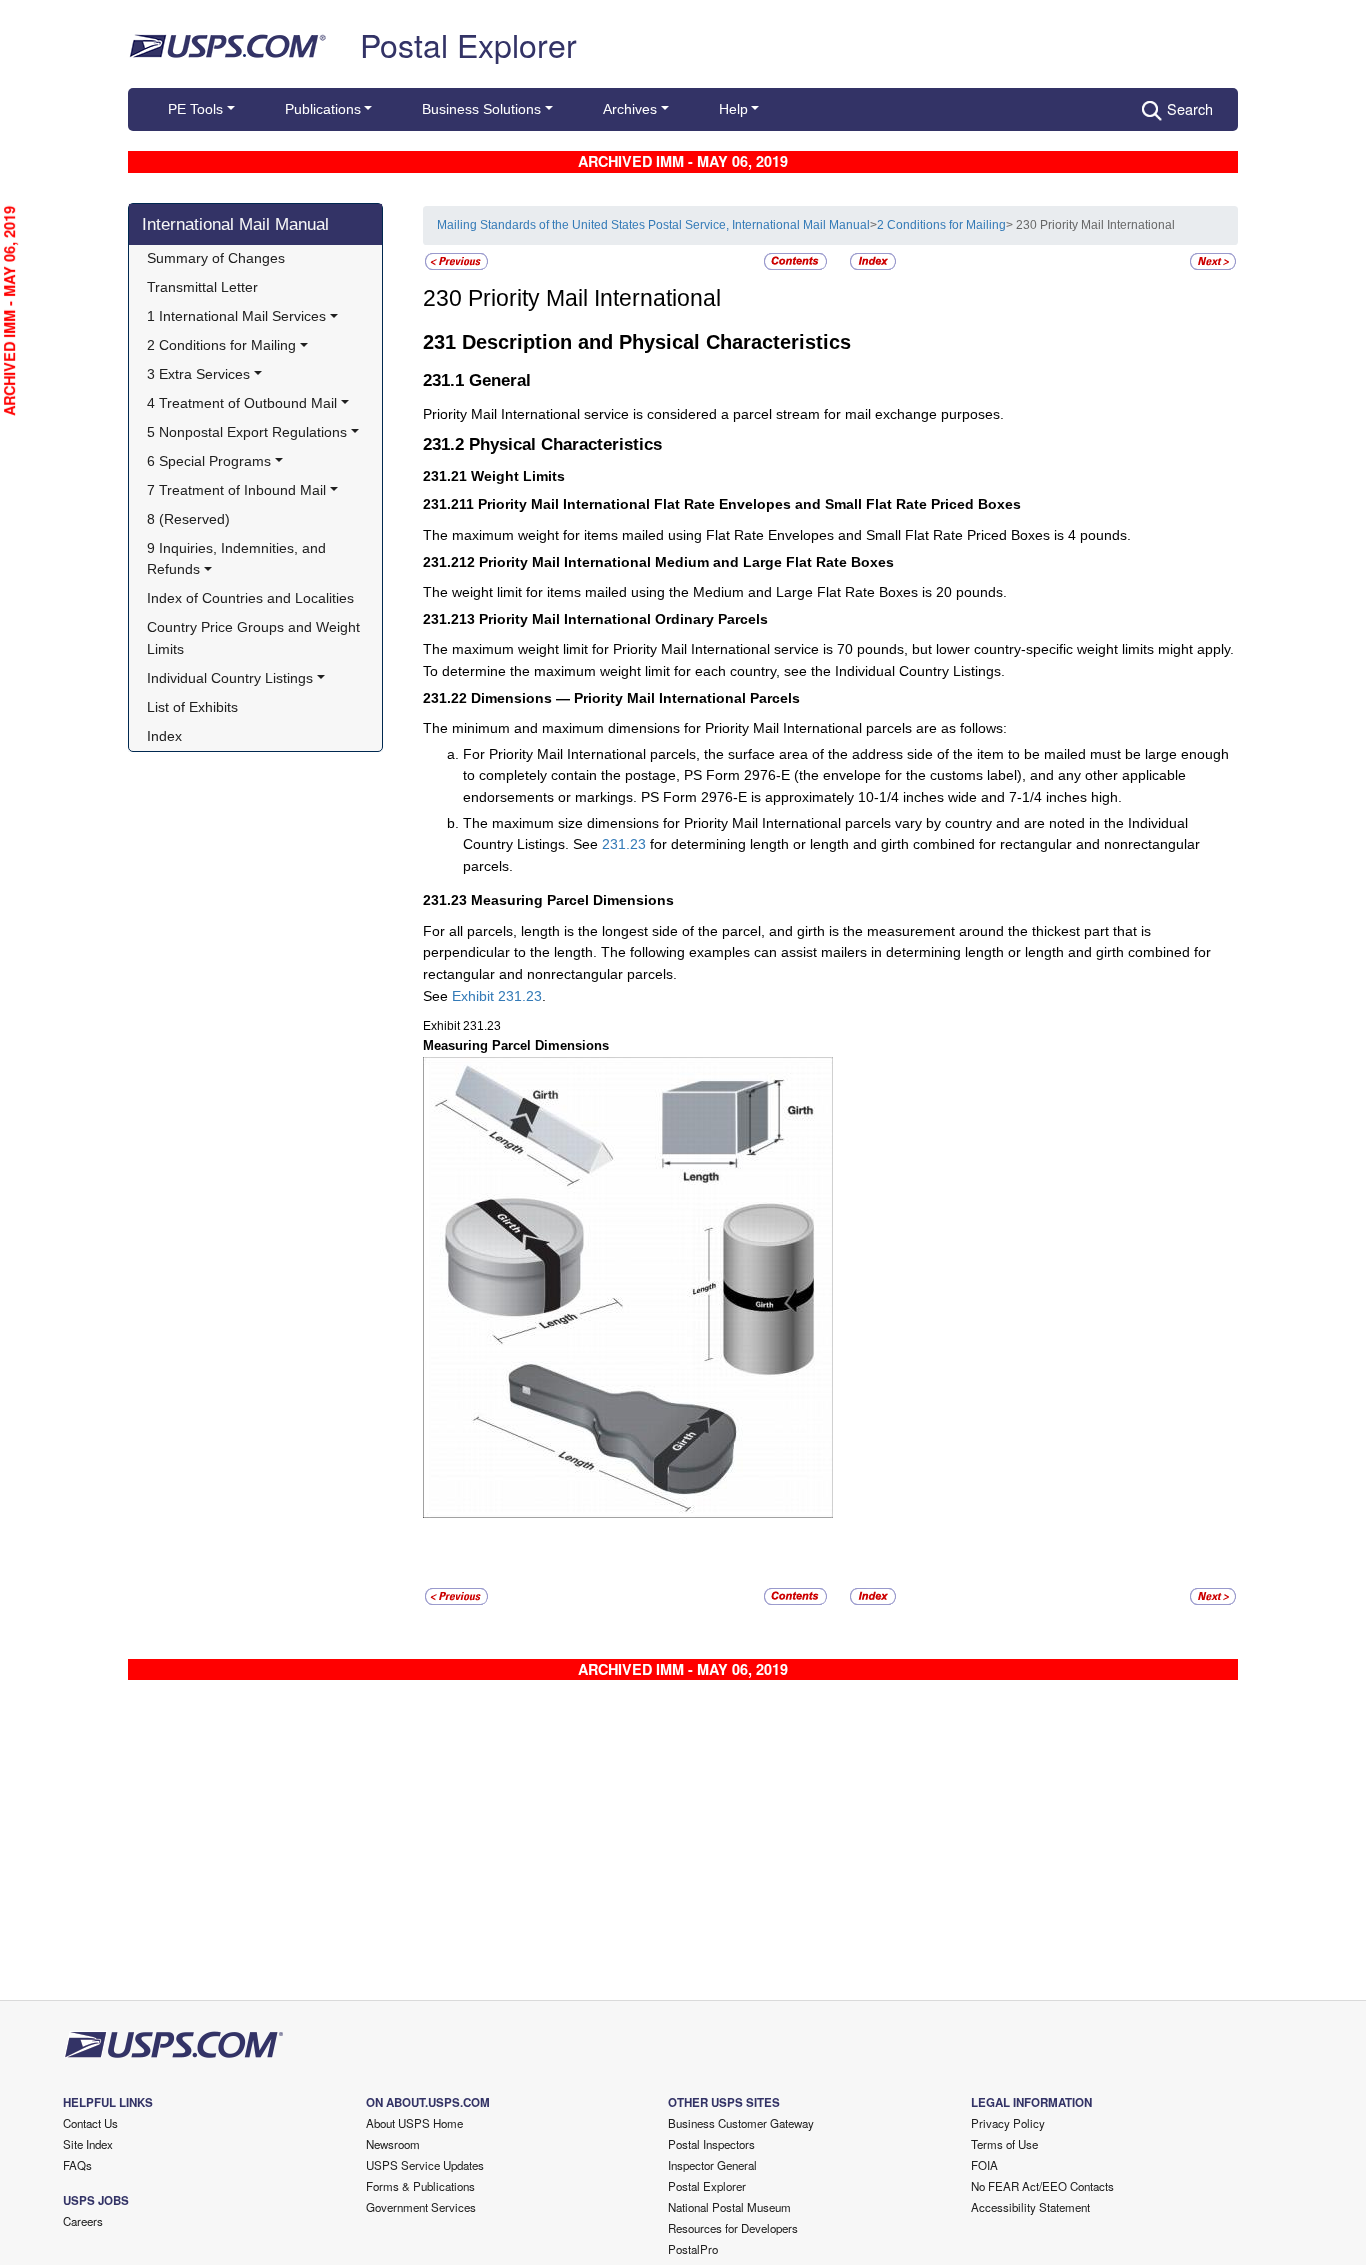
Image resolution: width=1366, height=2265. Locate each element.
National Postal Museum (729, 2207)
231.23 (624, 844)
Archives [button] (630, 109)
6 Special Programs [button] (209, 461)
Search (1190, 108)
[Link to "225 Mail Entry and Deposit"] (456, 261)
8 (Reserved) (188, 519)
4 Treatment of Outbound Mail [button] (242, 403)
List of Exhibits (192, 707)
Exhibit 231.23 (497, 996)
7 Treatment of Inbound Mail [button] (236, 490)
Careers (83, 2221)
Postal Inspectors (711, 2144)
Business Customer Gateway (741, 2123)
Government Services (421, 2207)
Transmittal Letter (202, 287)
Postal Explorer (468, 44)
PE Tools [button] (195, 109)
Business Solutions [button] (481, 109)
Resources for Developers (733, 2228)
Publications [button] (323, 109)
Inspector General (712, 2165)
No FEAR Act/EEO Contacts (1042, 2186)
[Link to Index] (873, 261)
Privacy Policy (1008, 2123)
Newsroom (393, 2144)
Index (164, 736)
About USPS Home (414, 2123)
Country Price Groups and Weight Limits (255, 638)
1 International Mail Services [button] (236, 316)
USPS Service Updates (425, 2165)
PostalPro (693, 2249)
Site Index (88, 2144)
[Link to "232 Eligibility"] (1213, 261)
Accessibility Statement (1030, 2207)
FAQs (77, 2165)
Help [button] (733, 109)
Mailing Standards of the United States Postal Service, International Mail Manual (653, 225)
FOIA (984, 2165)
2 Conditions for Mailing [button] (221, 345)
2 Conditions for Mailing (941, 225)
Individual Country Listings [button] (230, 678)
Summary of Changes (216, 258)
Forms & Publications (420, 2186)
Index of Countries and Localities (250, 598)
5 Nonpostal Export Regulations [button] (247, 432)
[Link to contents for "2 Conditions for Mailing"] (797, 261)
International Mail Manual (235, 224)
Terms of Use (1004, 2144)
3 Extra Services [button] (198, 374)
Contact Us (90, 2123)
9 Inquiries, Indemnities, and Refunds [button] (238, 559)
